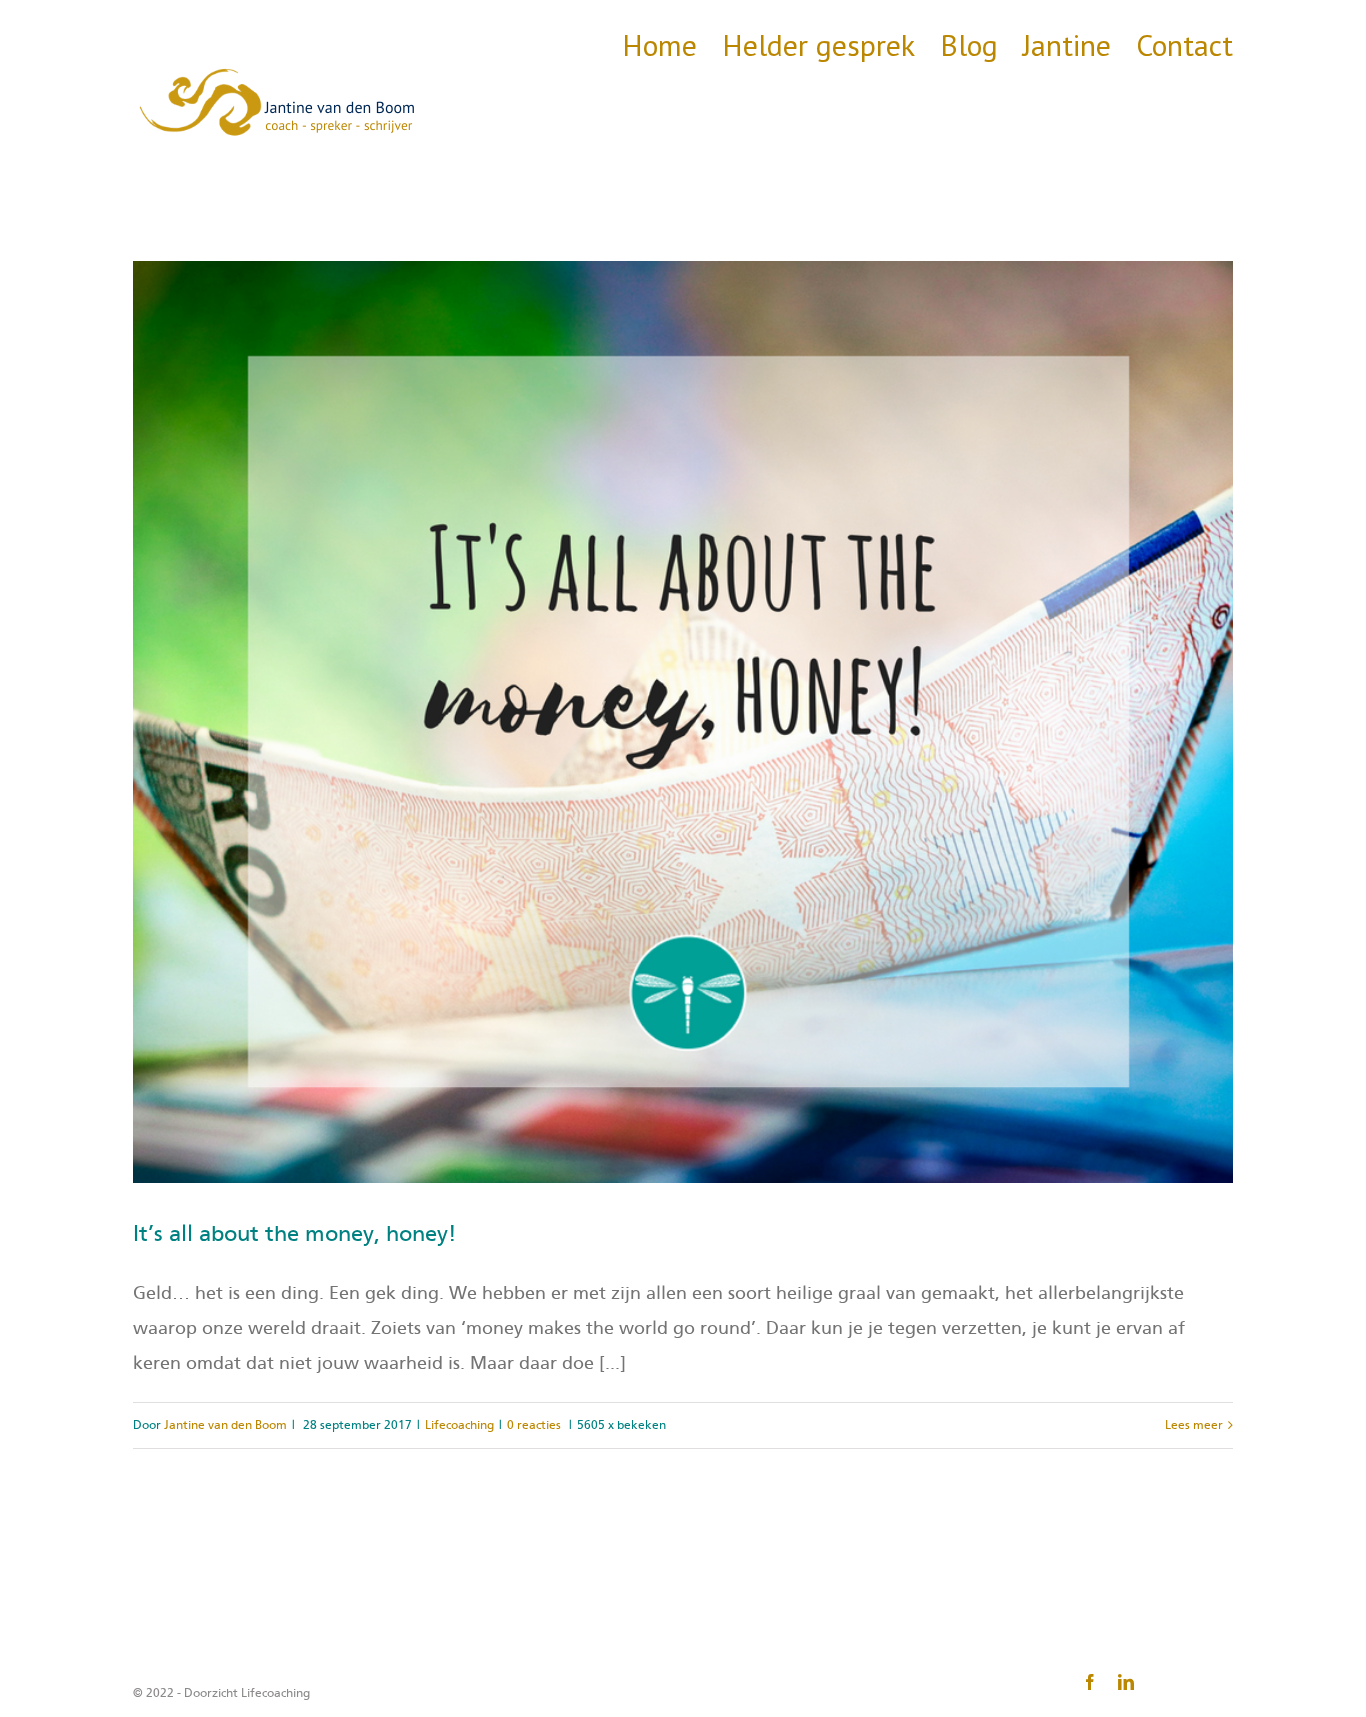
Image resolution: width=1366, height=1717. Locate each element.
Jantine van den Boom (225, 1425)
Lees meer (1194, 1425)
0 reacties (534, 1425)
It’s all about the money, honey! (295, 1234)
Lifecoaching (459, 1425)
